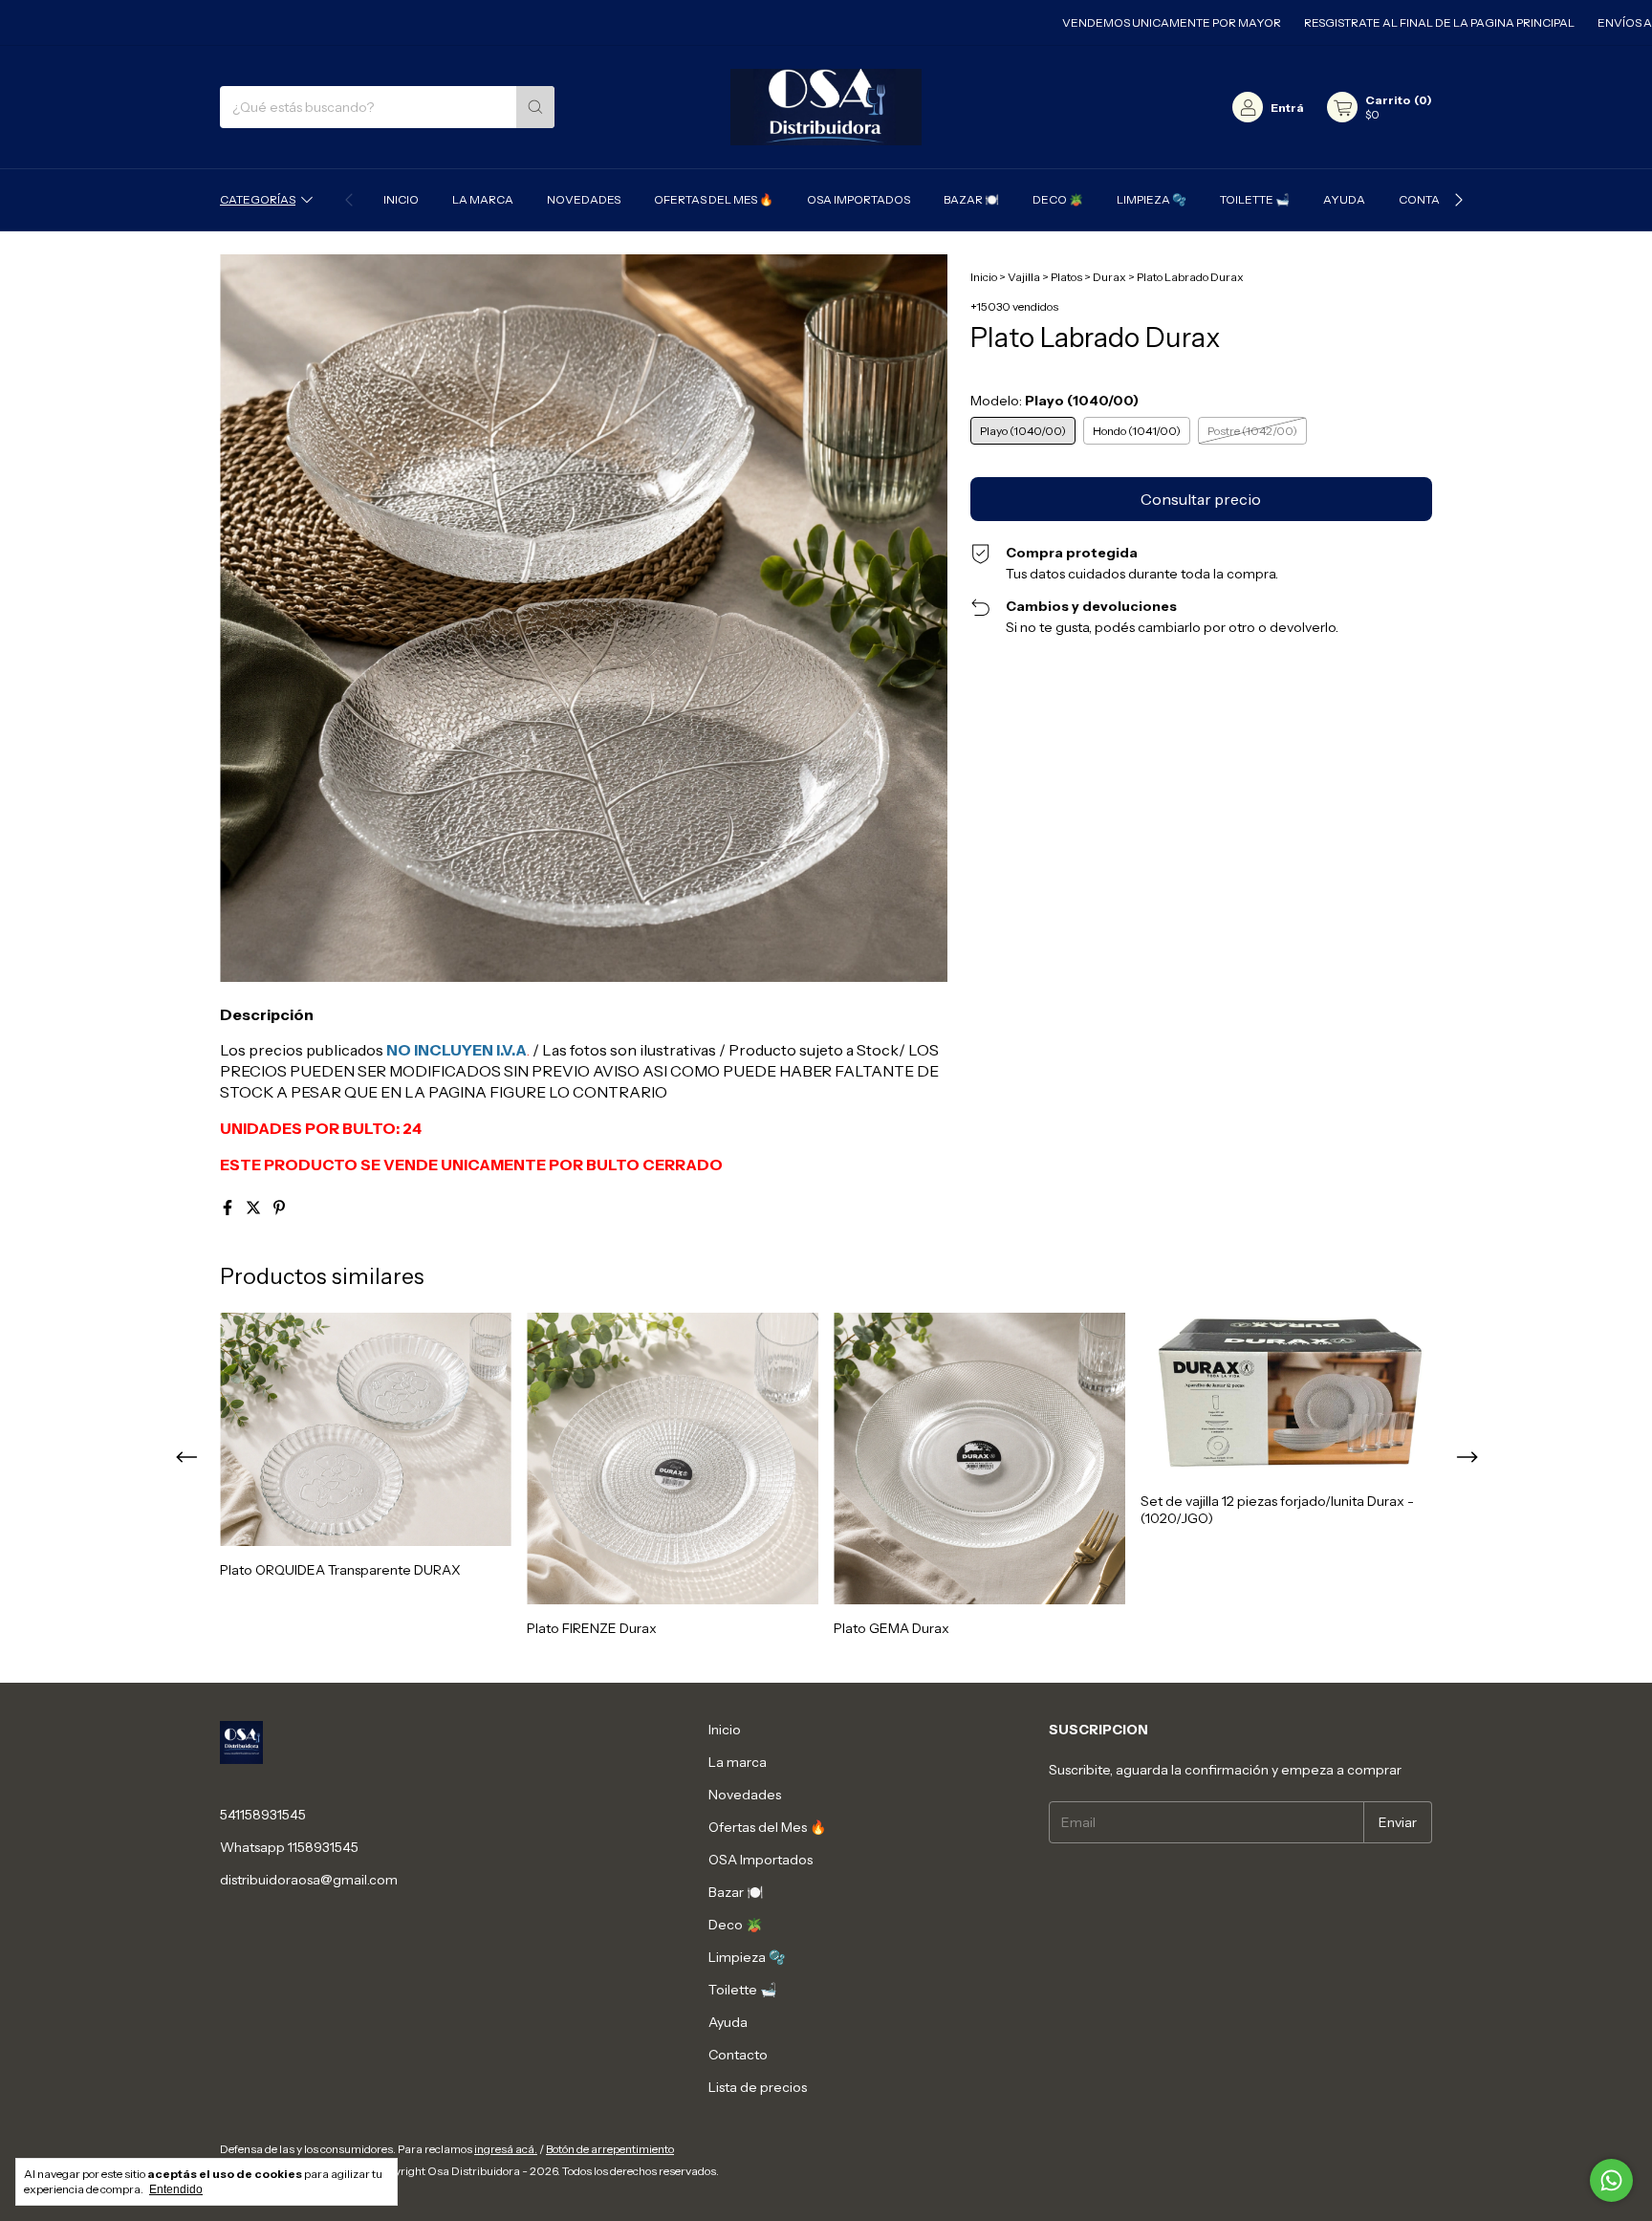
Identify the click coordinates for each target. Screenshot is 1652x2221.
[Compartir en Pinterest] (279, 1208)
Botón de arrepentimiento (610, 2149)
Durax (1109, 277)
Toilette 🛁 (1255, 199)
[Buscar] (535, 107)
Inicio (401, 199)
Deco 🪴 (1058, 199)
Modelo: (1054, 401)
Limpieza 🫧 (1152, 199)
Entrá (1287, 108)
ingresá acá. (506, 2149)
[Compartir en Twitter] (255, 1208)
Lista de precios (758, 2087)
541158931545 (263, 1815)
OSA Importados (859, 199)
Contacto (1431, 199)
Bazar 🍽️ (971, 199)
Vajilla (1024, 277)
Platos (1066, 277)
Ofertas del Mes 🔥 (714, 199)
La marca (483, 199)
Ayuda (1344, 199)
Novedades (584, 199)
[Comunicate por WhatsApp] (1611, 2180)
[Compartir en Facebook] (229, 1208)
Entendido (176, 2189)
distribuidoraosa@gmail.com (309, 1880)
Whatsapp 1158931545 (289, 1847)
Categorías (258, 199)
